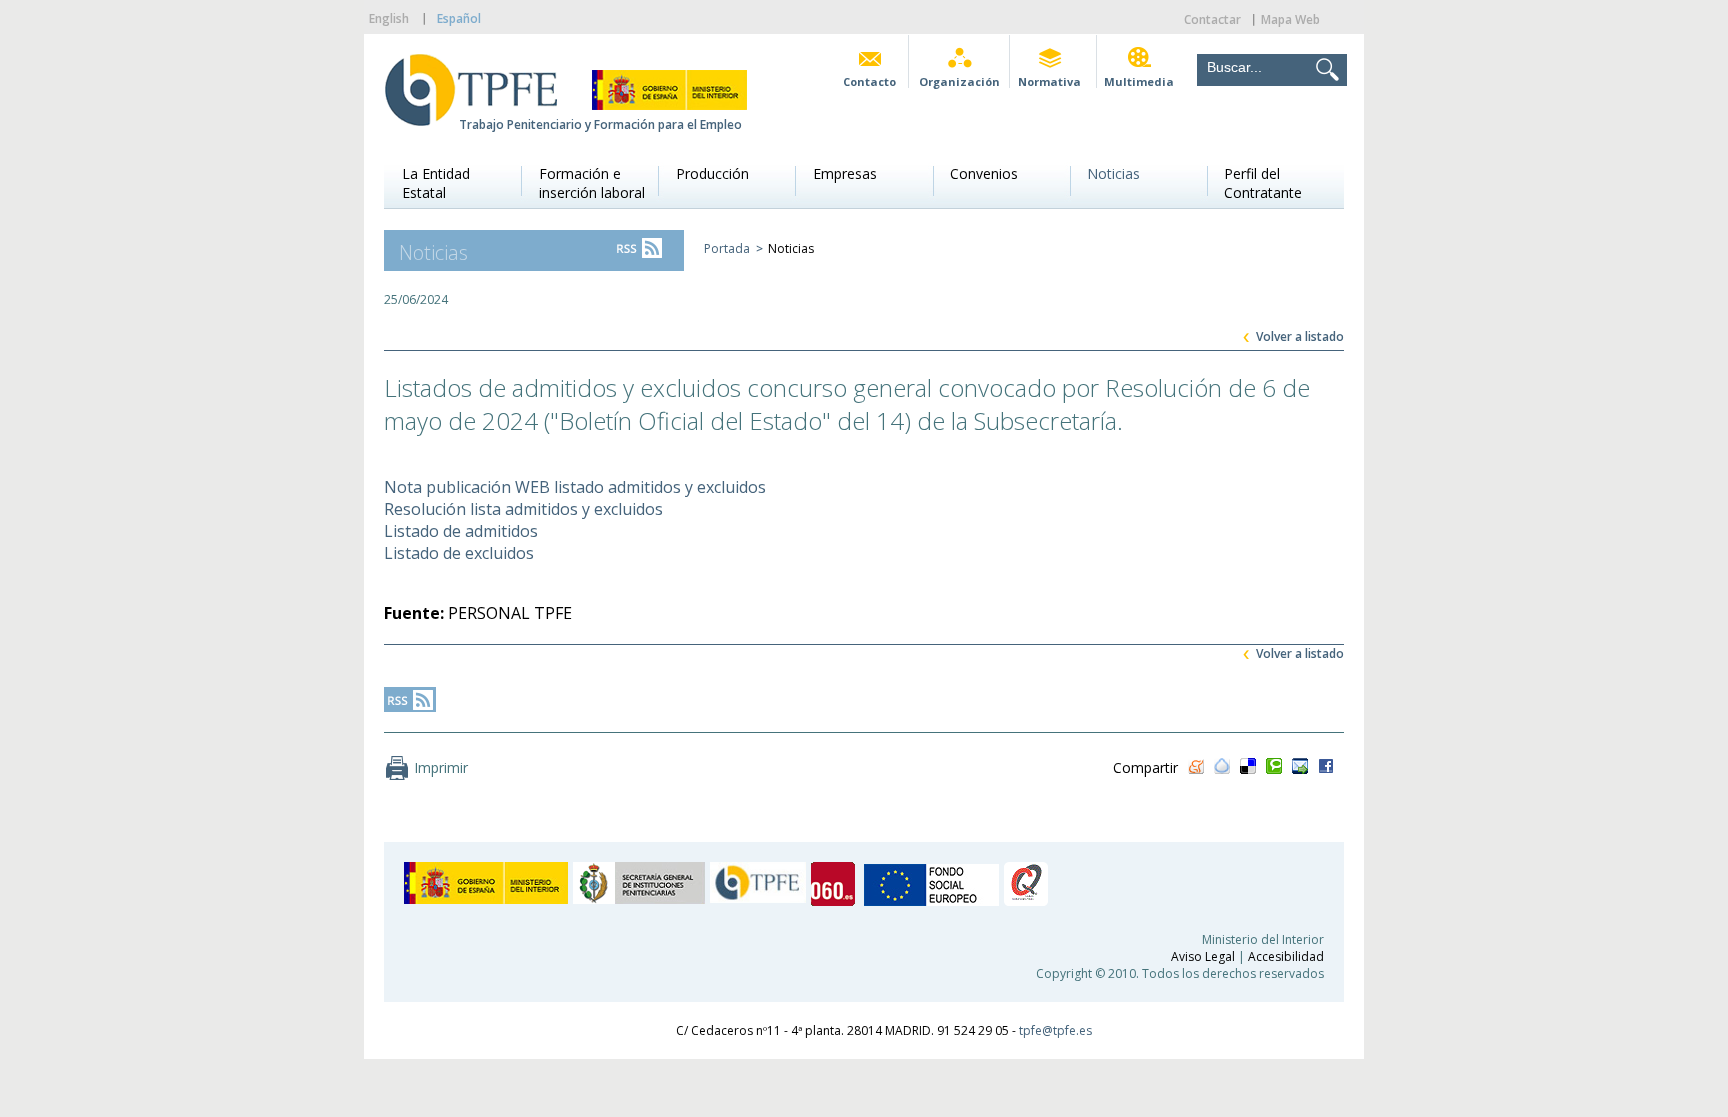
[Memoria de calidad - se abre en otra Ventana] (1028, 900)
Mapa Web (1290, 19)
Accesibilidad (1286, 956)
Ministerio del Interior (1263, 939)
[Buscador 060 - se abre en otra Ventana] (835, 900)
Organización (959, 81)
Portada (727, 248)
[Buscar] (1328, 69)
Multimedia (1139, 81)
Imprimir (441, 767)
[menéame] (1196, 768)
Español (459, 18)
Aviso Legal (1203, 956)
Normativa (1049, 81)
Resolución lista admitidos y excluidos (523, 509)
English (389, 18)
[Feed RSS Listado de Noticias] (410, 706)
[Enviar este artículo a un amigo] (1300, 768)
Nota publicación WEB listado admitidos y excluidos (575, 487)
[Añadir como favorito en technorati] (1274, 768)
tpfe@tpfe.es (1055, 1030)
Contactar (1212, 19)
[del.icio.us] (1248, 768)
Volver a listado (1300, 336)
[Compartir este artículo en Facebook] (1326, 768)
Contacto (869, 81)
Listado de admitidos (461, 531)
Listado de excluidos (459, 553)
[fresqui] (1222, 768)
